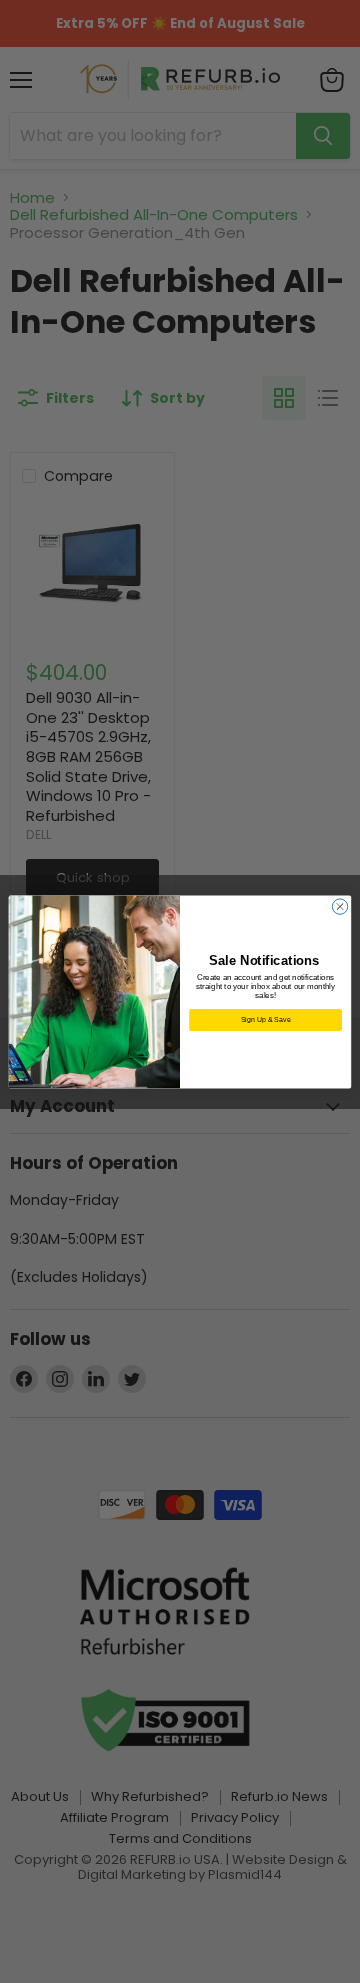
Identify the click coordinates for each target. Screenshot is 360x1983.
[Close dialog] (339, 905)
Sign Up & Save (266, 1018)
